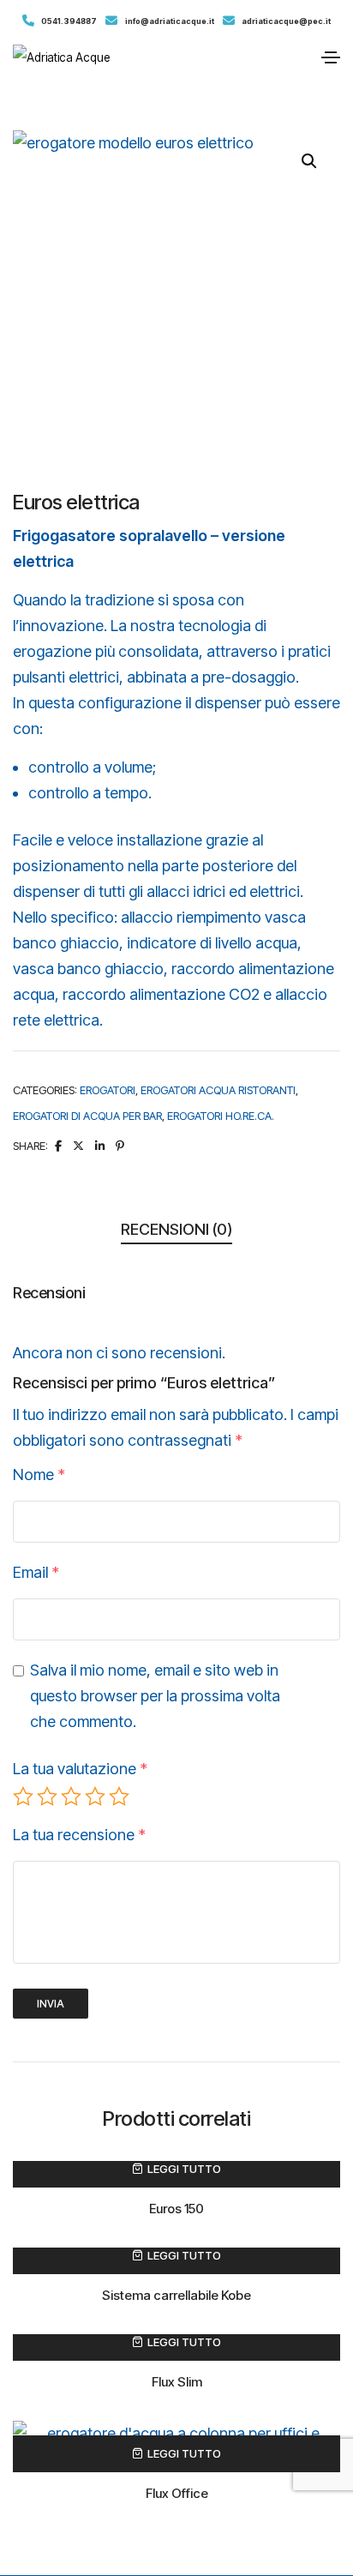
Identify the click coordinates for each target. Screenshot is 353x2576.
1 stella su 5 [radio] (23, 1797)
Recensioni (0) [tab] (176, 1229)
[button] (309, 161)
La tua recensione (79, 1835)
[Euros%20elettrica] (58, 1146)
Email (36, 1572)
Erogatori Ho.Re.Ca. (221, 1116)
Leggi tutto (184, 2169)
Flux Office (177, 2493)
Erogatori (108, 1090)
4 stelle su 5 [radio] (95, 1797)
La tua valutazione (80, 1769)
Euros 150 (176, 2209)
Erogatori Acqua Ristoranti (218, 1090)
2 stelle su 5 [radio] (47, 1797)
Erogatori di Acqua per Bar (87, 1116)
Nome (39, 1475)
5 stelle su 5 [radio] (119, 1797)
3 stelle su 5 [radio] (71, 1797)
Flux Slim (177, 2382)
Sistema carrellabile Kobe (176, 2295)
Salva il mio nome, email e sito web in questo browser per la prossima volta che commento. (155, 1696)
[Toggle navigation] (331, 57)
